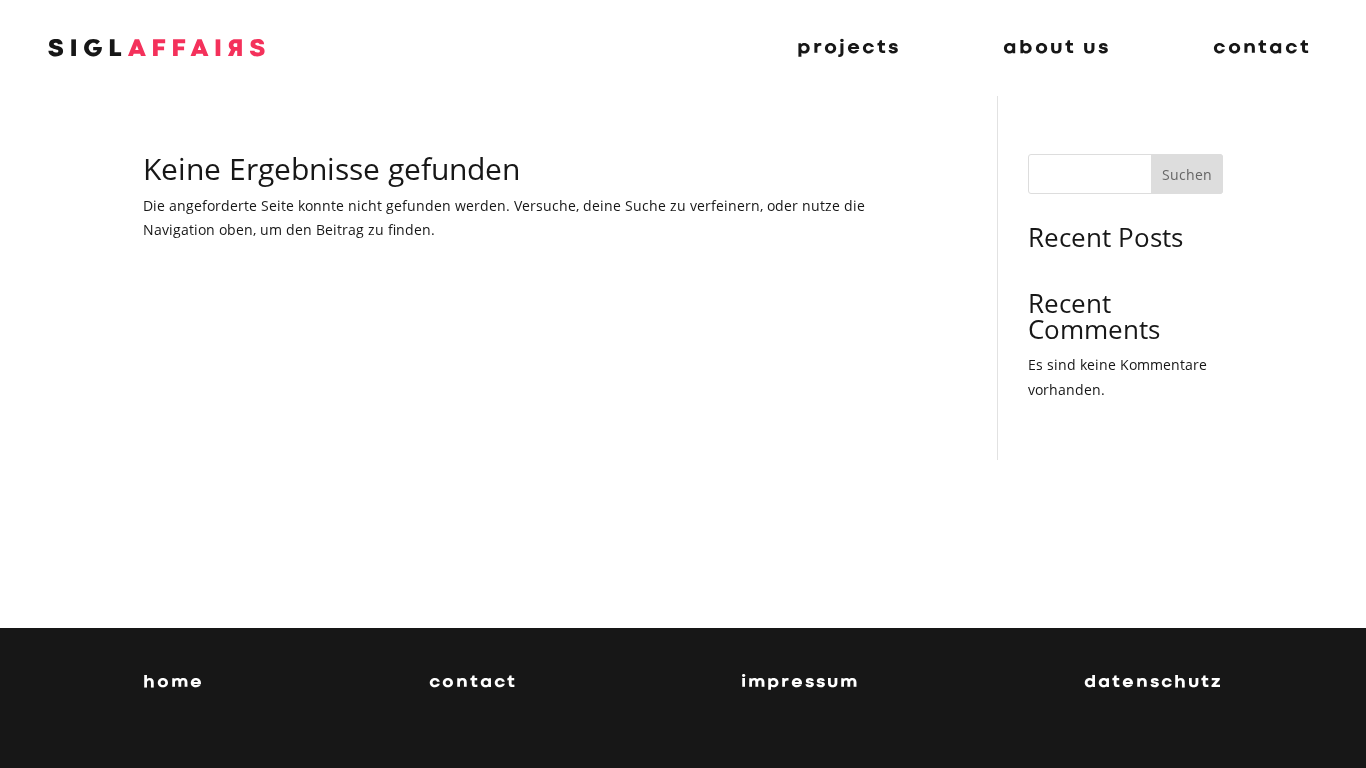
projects (849, 47)
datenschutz (1153, 683)
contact (1262, 47)
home (173, 683)
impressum (800, 683)
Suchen (1187, 174)
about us (1057, 47)
